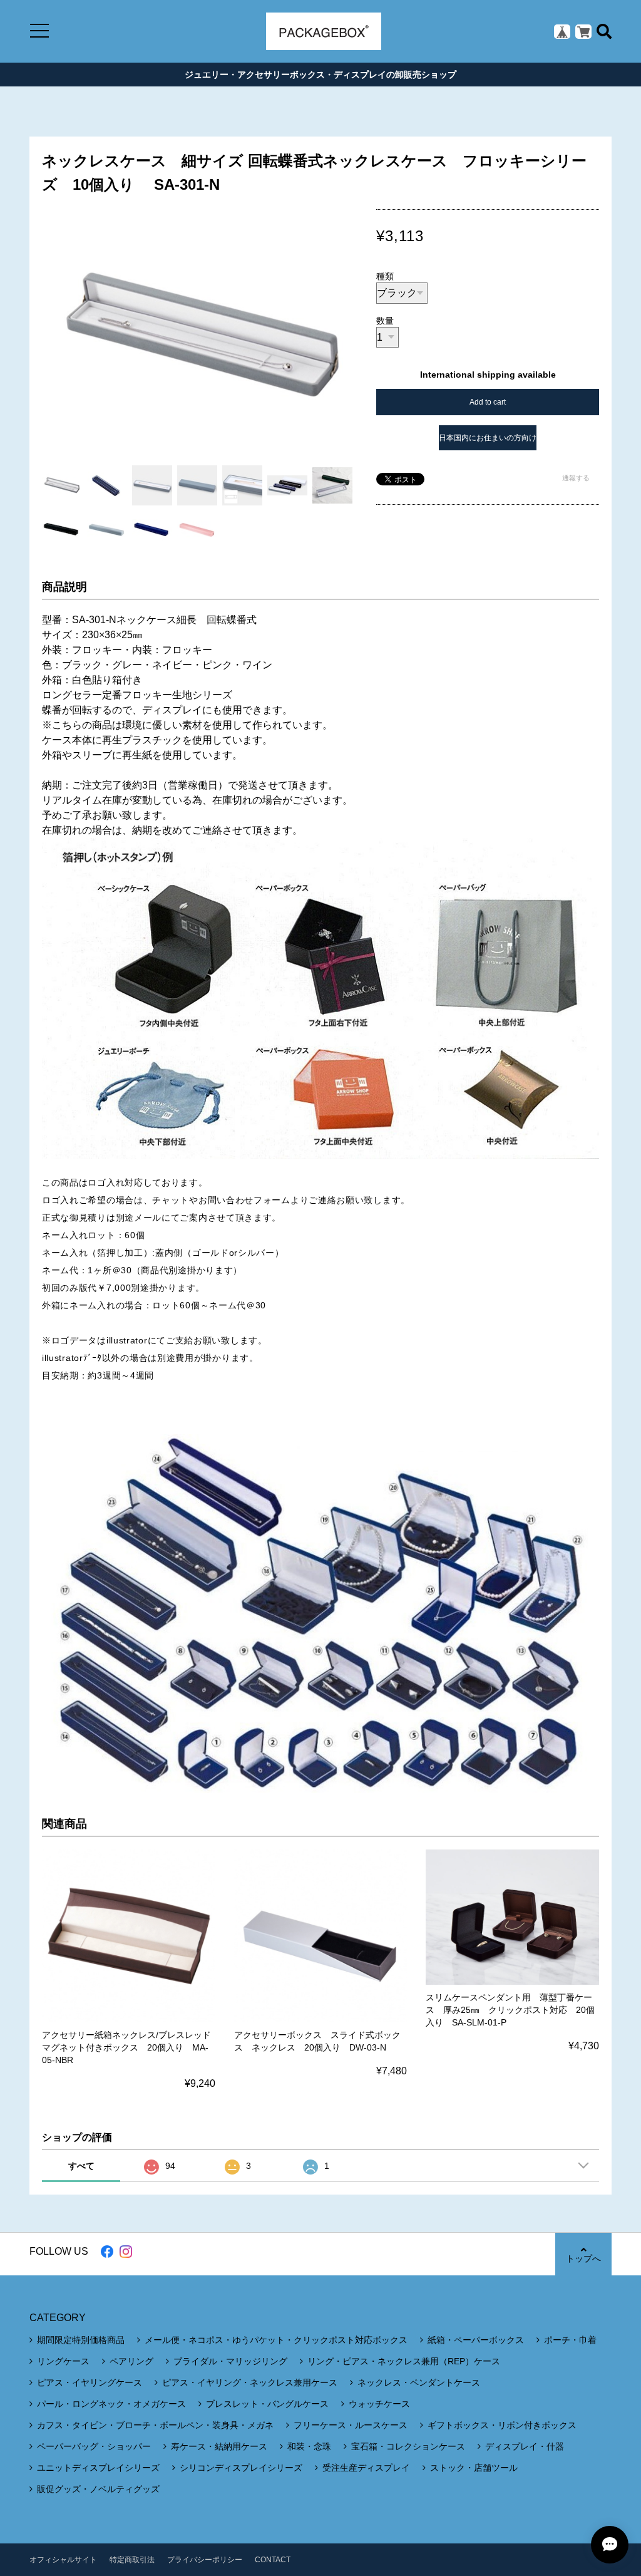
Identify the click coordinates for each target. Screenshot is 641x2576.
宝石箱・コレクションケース (408, 2446)
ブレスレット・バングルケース (267, 2404)
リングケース (63, 2361)
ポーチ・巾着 (570, 2340)
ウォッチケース (379, 2404)
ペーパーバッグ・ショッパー (94, 2446)
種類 (385, 276)
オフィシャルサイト (63, 2560)
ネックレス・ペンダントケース (419, 2382)
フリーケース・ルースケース (351, 2425)
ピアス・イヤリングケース (90, 2382)
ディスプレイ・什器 (525, 2446)
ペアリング (131, 2361)
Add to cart (488, 402)
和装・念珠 (309, 2446)
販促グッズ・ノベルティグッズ (98, 2489)
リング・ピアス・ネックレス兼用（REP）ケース (404, 2361)
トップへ (583, 2258)
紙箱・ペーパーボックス (476, 2340)
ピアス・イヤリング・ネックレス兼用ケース (250, 2382)
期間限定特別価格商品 (81, 2340)
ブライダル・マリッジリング (230, 2361)
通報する (576, 478)
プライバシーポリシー (205, 2560)
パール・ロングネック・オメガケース (111, 2404)
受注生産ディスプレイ (366, 2468)
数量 (385, 321)
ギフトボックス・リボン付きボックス (502, 2425)
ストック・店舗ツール (474, 2468)
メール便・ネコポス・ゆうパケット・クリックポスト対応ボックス (276, 2340)
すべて (81, 2166)
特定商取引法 (132, 2560)
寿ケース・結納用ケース (219, 2446)
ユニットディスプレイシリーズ (98, 2468)
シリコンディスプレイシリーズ (241, 2468)
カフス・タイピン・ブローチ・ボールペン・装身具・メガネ (155, 2425)
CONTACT (273, 2560)
